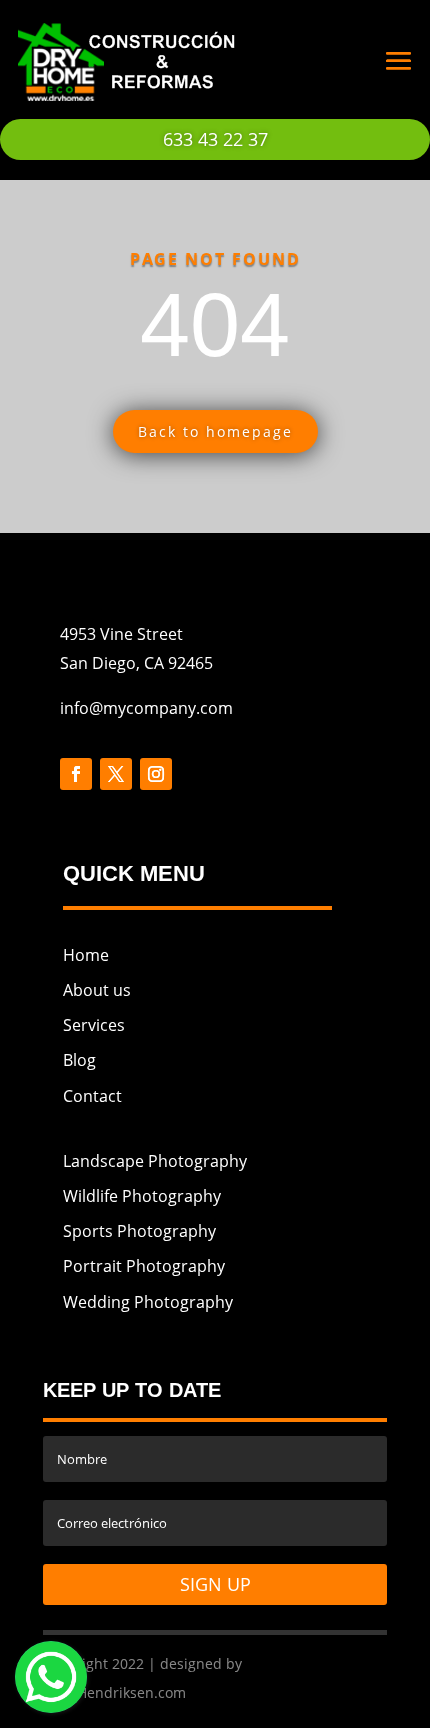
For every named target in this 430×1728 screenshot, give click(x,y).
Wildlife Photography (142, 1196)
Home (86, 955)
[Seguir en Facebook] (76, 774)
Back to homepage (215, 431)
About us (97, 990)
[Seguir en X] (116, 774)
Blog (79, 1060)
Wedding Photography (148, 1302)
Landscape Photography (155, 1161)
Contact (92, 1096)
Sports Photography (139, 1231)
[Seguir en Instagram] (156, 774)
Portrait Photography (144, 1266)
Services (94, 1025)
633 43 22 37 (215, 139)
